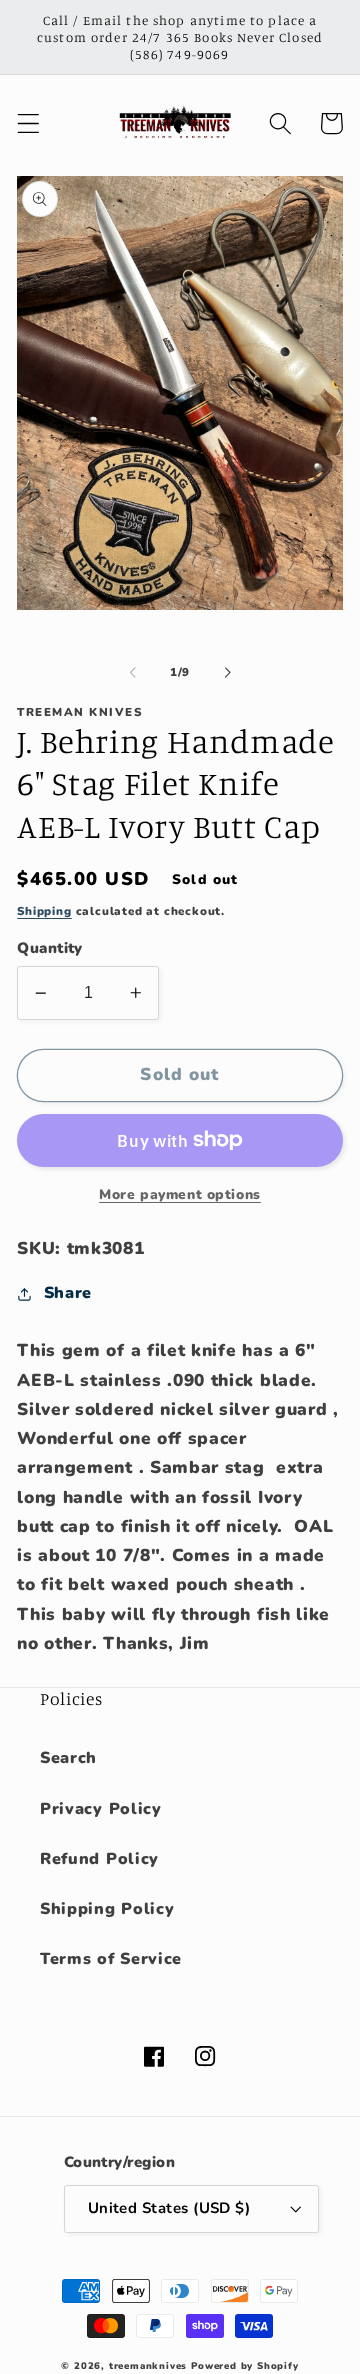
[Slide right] (227, 673)
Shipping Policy (107, 1909)
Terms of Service (111, 1959)
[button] (28, 123)
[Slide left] (133, 673)
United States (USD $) (169, 2208)
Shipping (44, 911)
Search (68, 1758)
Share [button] (68, 1293)
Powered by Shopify (245, 2365)
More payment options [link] (180, 1194)
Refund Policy (99, 1859)
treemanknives (148, 2365)
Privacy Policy (101, 1809)
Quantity (50, 948)
